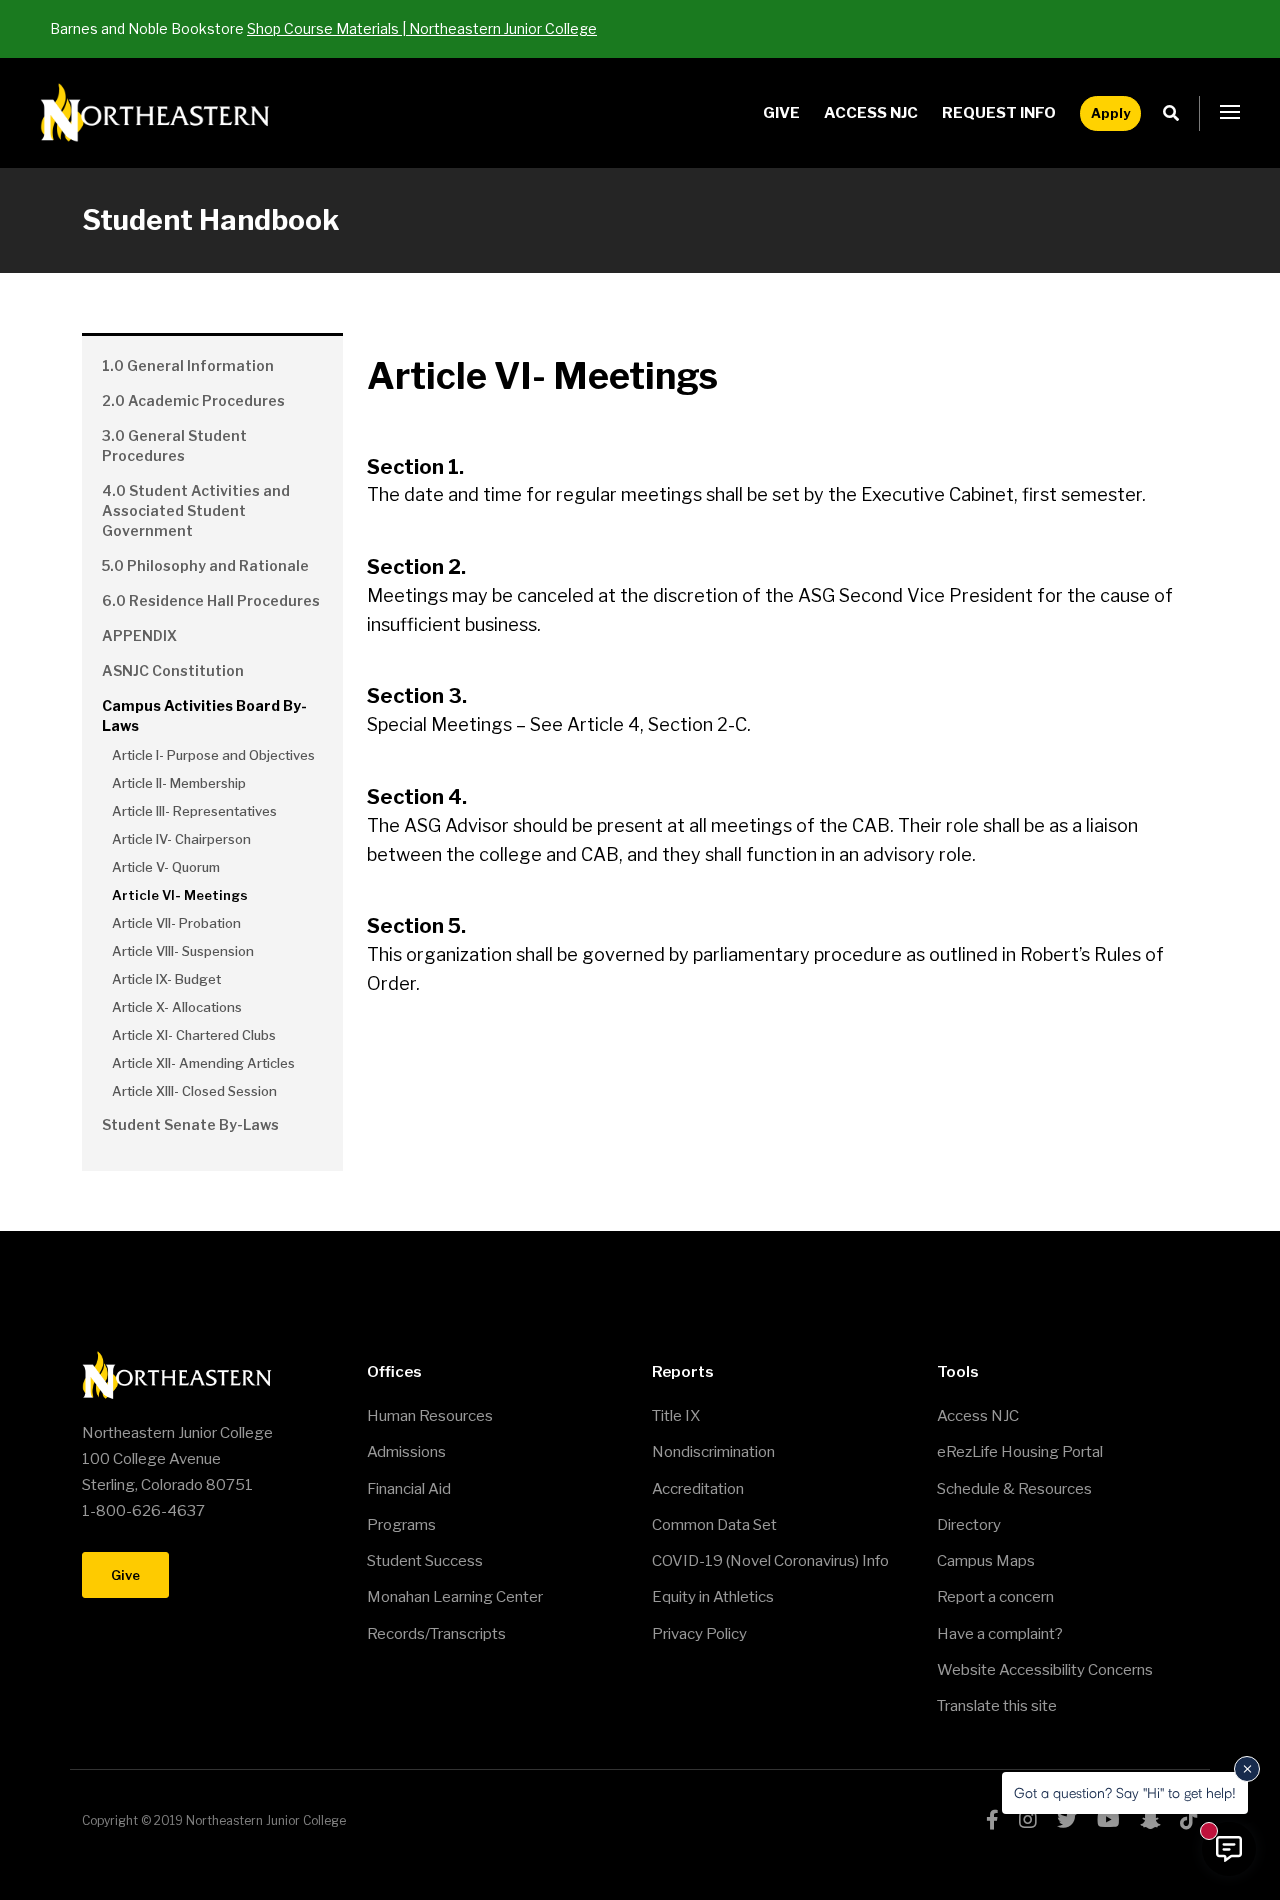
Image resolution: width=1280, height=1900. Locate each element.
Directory (969, 1525)
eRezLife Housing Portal (1020, 1452)
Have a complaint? (1000, 1634)
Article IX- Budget (166, 979)
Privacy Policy (699, 1634)
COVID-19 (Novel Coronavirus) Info (770, 1561)
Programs (401, 1525)
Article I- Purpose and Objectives (213, 755)
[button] (1230, 113)
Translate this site (997, 1706)
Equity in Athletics (713, 1597)
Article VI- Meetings (180, 895)
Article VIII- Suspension (183, 951)
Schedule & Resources (1014, 1489)
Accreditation (698, 1489)
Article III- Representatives (194, 811)
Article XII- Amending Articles (203, 1063)
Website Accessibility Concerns (1045, 1670)
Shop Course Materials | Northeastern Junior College (422, 28)
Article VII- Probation (176, 923)
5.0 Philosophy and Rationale (205, 565)
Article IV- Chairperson (181, 839)
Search (1176, 113)
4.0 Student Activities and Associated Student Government (196, 510)
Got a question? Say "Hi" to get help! (1125, 1792)
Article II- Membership (179, 783)
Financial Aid (409, 1489)
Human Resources (430, 1416)
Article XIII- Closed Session (194, 1091)
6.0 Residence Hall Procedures (211, 600)
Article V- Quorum (166, 867)
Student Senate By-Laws (190, 1124)
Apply (1110, 113)
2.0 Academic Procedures (193, 400)
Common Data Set (714, 1525)
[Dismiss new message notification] (1247, 1769)
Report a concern (995, 1597)
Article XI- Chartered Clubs (194, 1035)
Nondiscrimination (713, 1452)
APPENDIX (139, 635)
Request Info (999, 113)
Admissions (406, 1452)
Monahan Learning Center (455, 1597)
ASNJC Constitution (173, 670)
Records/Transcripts (436, 1634)
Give (781, 113)
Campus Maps (986, 1561)
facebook (992, 1820)
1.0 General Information (188, 365)
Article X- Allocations (177, 1007)
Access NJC (871, 113)
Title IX (676, 1416)
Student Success (425, 1561)
